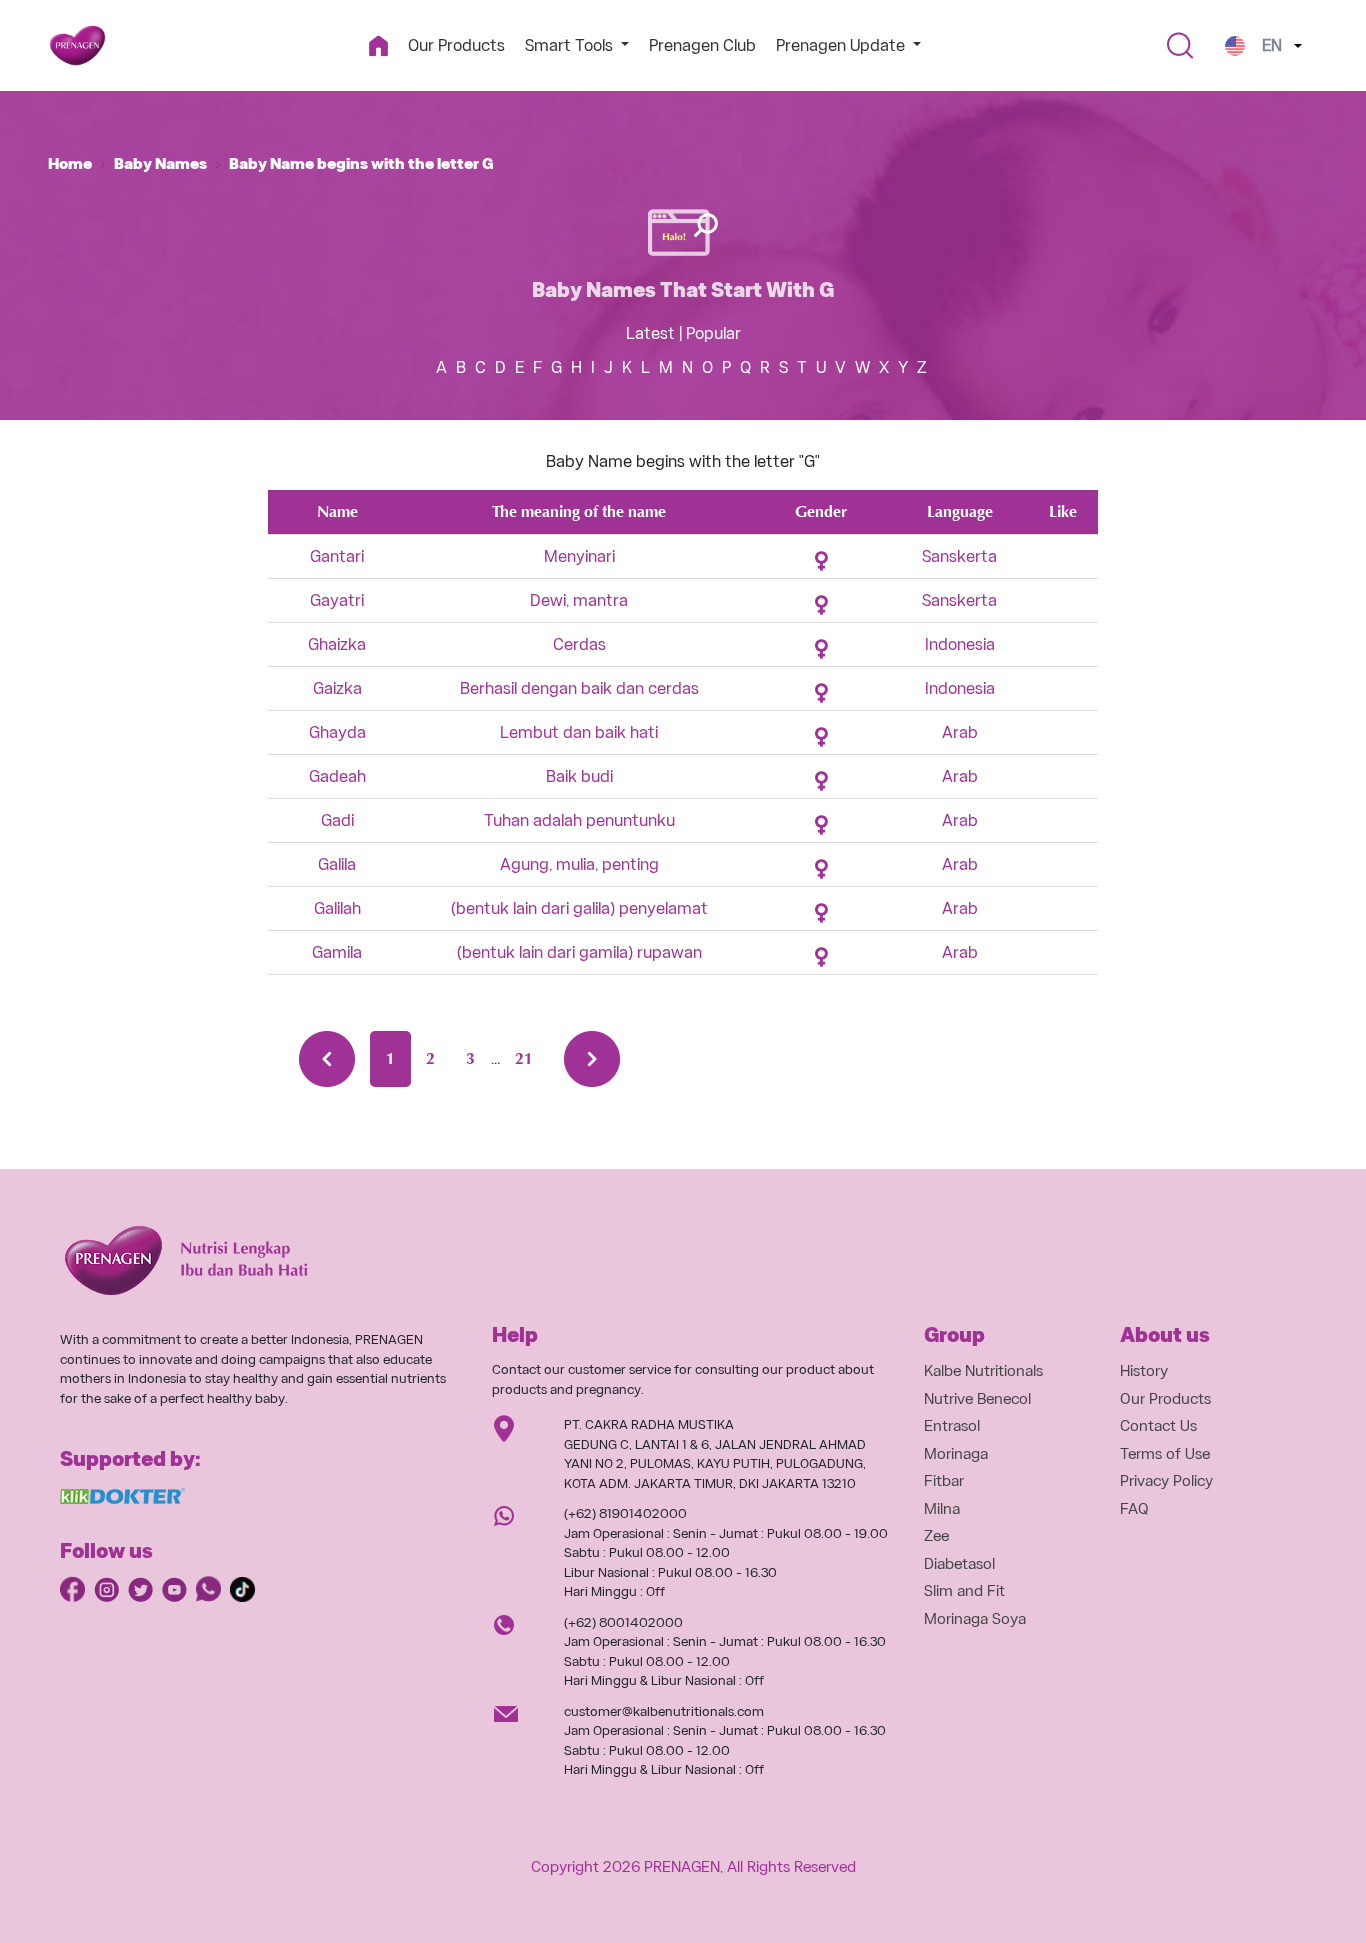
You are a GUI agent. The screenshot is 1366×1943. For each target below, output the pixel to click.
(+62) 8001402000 (623, 1622)
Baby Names (160, 164)
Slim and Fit (964, 1591)
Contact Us (1158, 1426)
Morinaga (956, 1454)
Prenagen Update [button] (842, 45)
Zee (936, 1536)
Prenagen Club (702, 45)
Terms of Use (1165, 1454)
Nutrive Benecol (977, 1399)
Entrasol (952, 1426)
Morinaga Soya (975, 1619)
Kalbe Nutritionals (983, 1371)
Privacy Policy (1166, 1481)
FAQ (1134, 1509)
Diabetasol (959, 1564)
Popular (713, 333)
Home (70, 164)
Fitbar (944, 1481)
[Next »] (592, 1059)
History (1144, 1371)
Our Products (456, 45)
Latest (650, 333)
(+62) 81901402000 (625, 1513)
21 (524, 1058)
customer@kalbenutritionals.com (664, 1711)
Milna (942, 1509)
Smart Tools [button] (571, 45)
